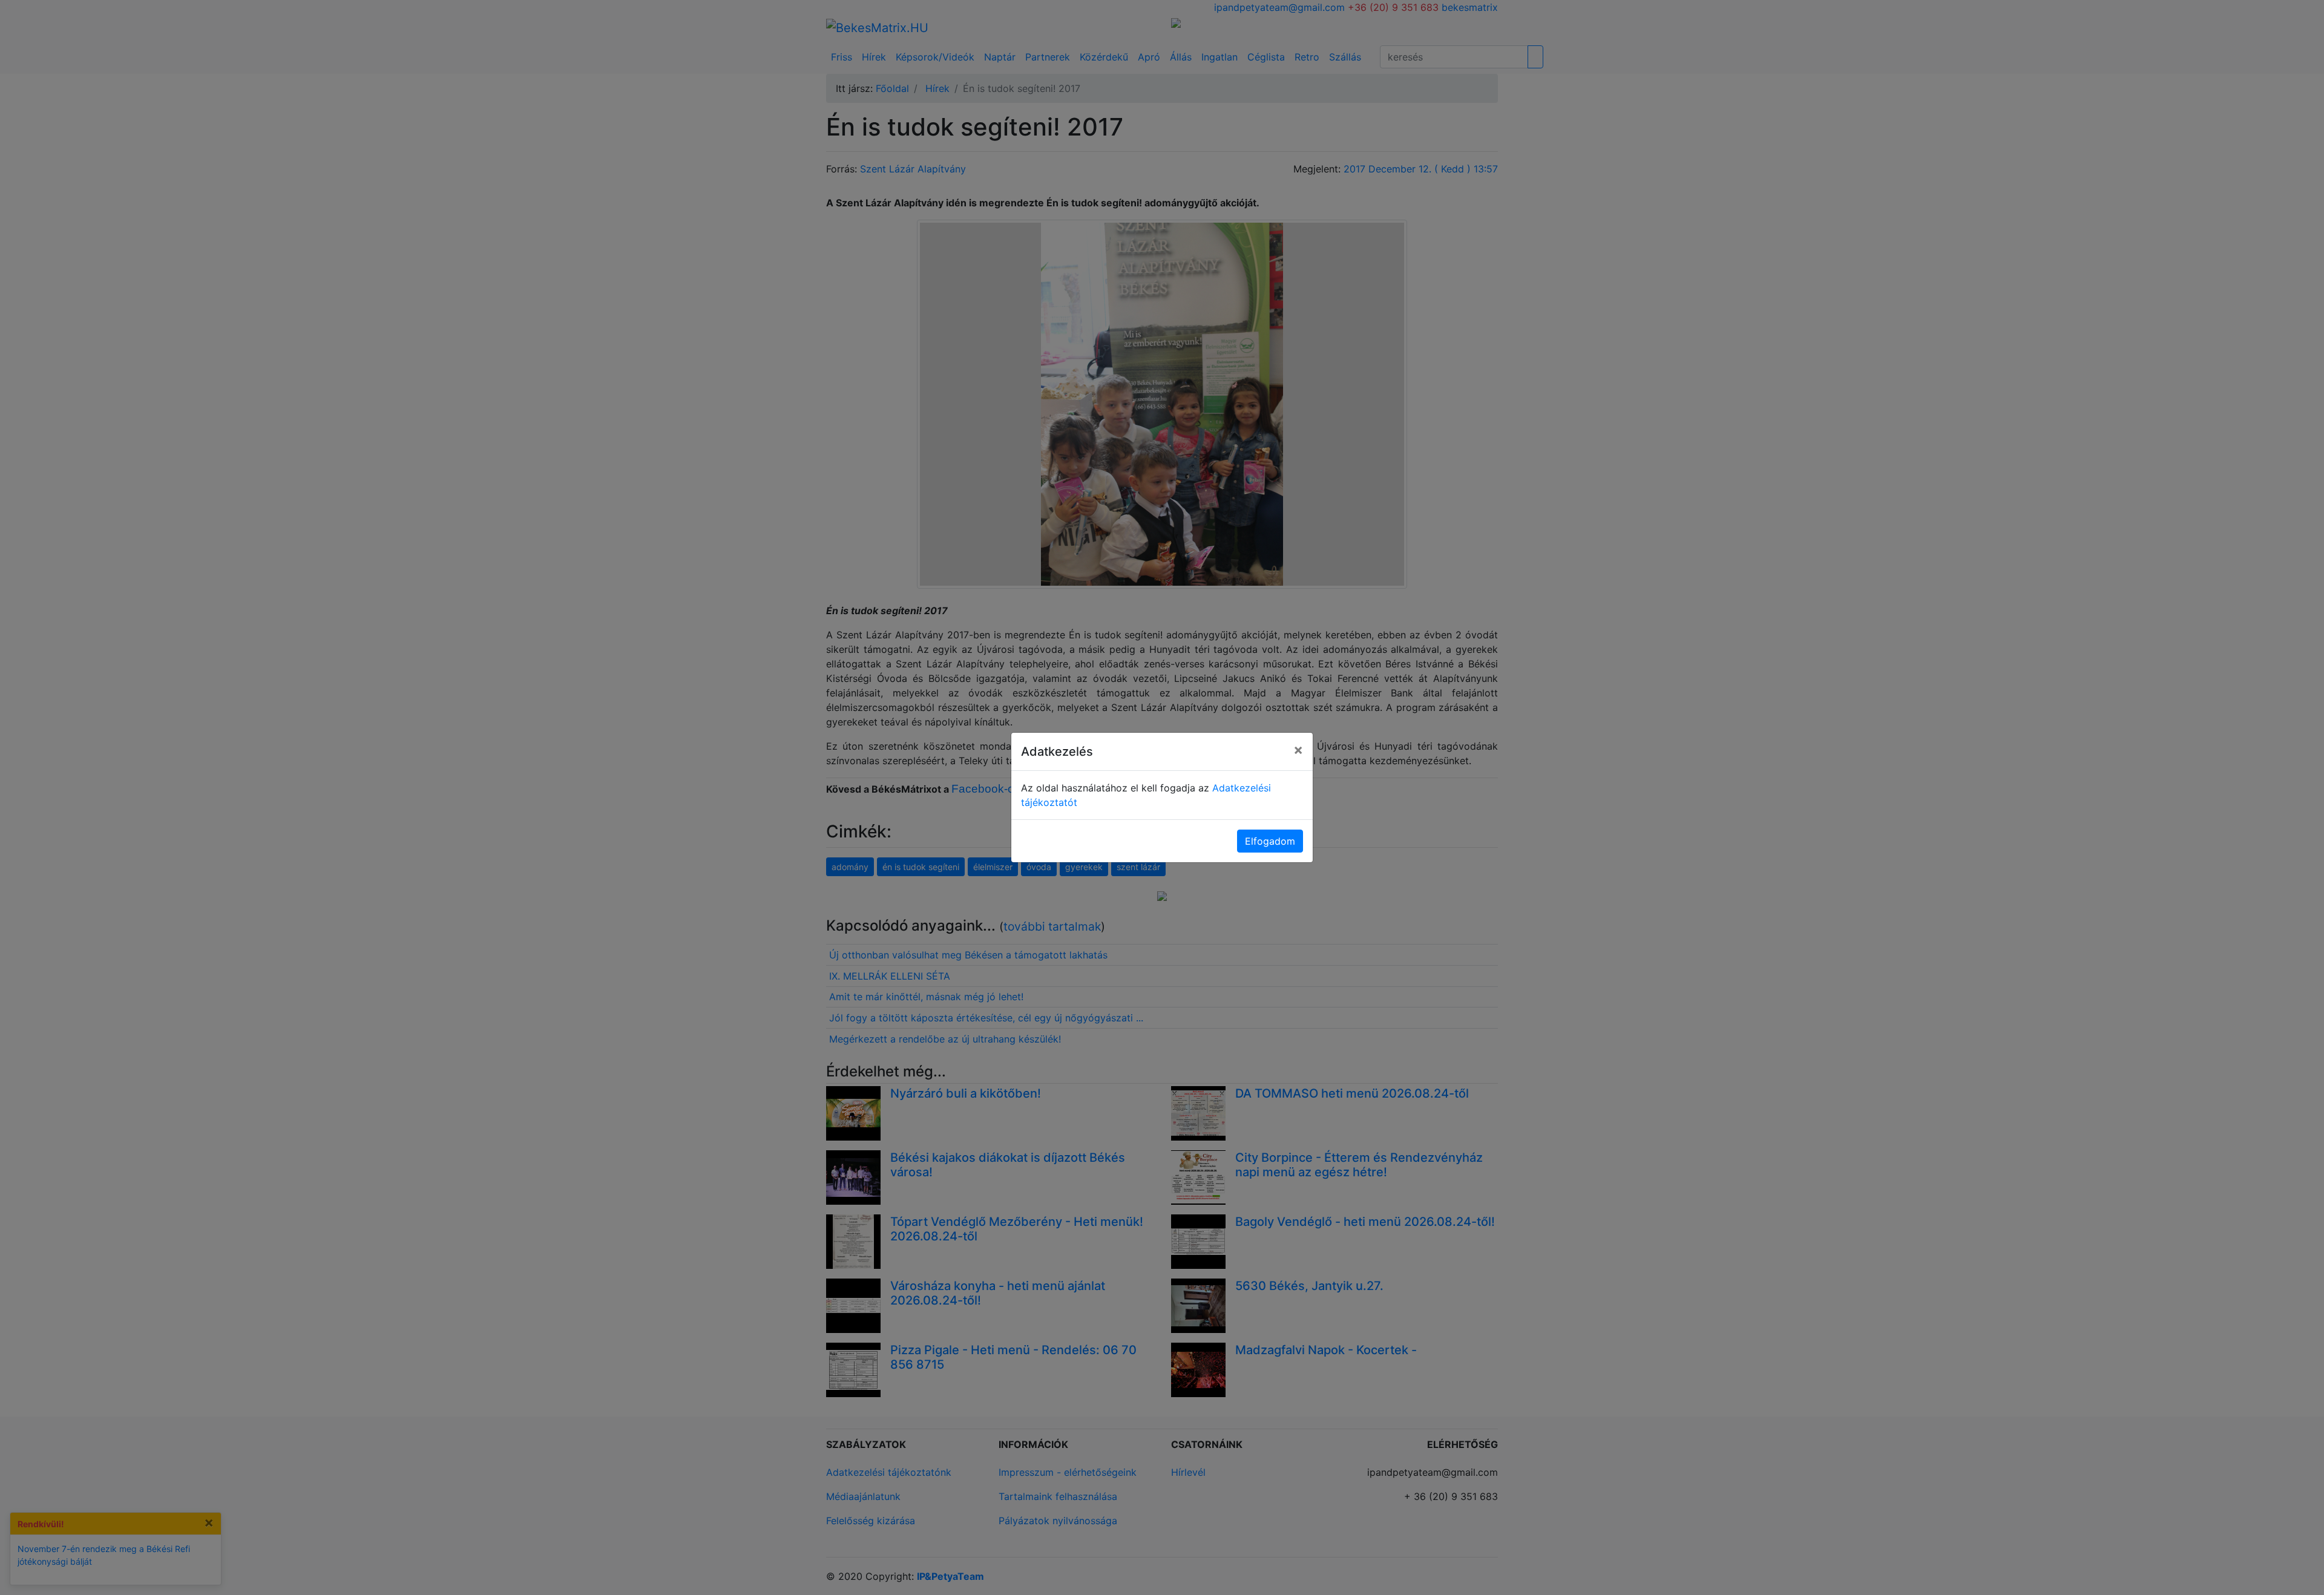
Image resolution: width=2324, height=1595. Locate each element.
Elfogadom (1270, 841)
